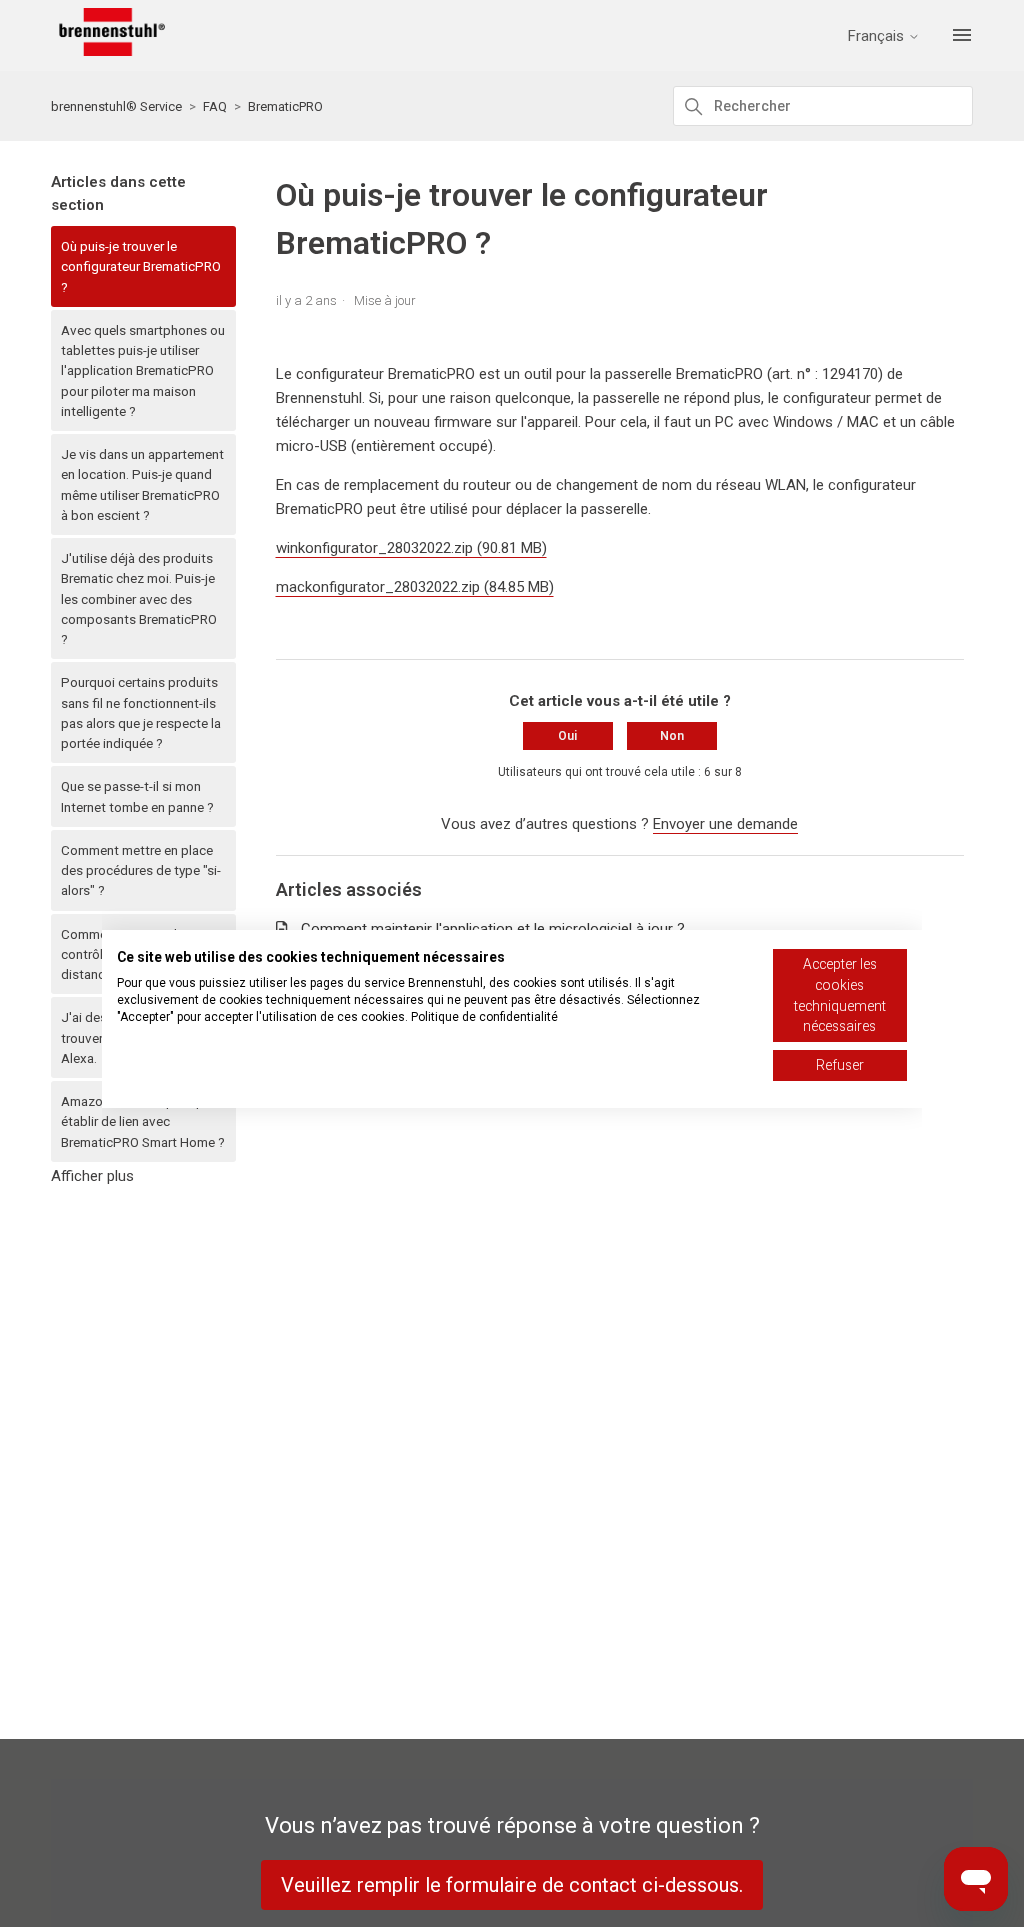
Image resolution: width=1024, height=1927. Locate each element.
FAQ (215, 106)
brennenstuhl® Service (116, 106)
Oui (567, 736)
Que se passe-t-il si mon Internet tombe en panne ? (137, 796)
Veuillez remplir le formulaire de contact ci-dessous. (512, 1885)
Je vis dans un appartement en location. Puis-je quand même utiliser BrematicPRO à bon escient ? (142, 484)
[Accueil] (108, 51)
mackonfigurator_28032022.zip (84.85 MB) (415, 587)
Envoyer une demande (725, 824)
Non (672, 736)
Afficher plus (92, 1176)
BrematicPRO (285, 106)
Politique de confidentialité (484, 1017)
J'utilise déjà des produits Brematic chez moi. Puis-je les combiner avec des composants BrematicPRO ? (139, 598)
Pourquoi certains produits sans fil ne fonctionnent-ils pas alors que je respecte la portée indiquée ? (141, 712)
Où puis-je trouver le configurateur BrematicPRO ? (141, 266)
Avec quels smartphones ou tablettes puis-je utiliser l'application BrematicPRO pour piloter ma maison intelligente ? (143, 370)
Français (878, 36)
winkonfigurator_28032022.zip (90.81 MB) (411, 548)
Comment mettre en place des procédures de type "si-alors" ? (141, 870)
